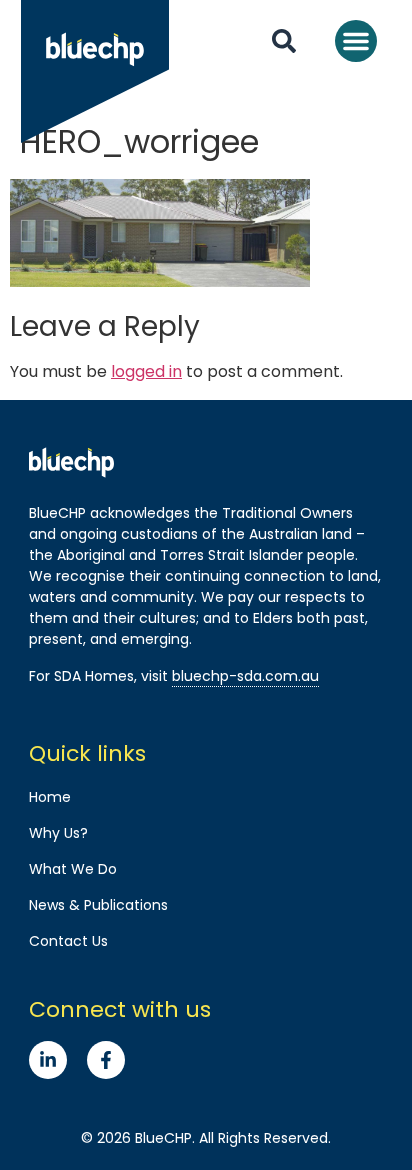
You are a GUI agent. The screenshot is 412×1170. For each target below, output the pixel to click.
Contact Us (68, 941)
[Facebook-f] (106, 1060)
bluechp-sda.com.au (245, 676)
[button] (356, 41)
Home (50, 797)
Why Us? (58, 833)
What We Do (73, 869)
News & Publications (98, 905)
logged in (146, 371)
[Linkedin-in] (48, 1060)
